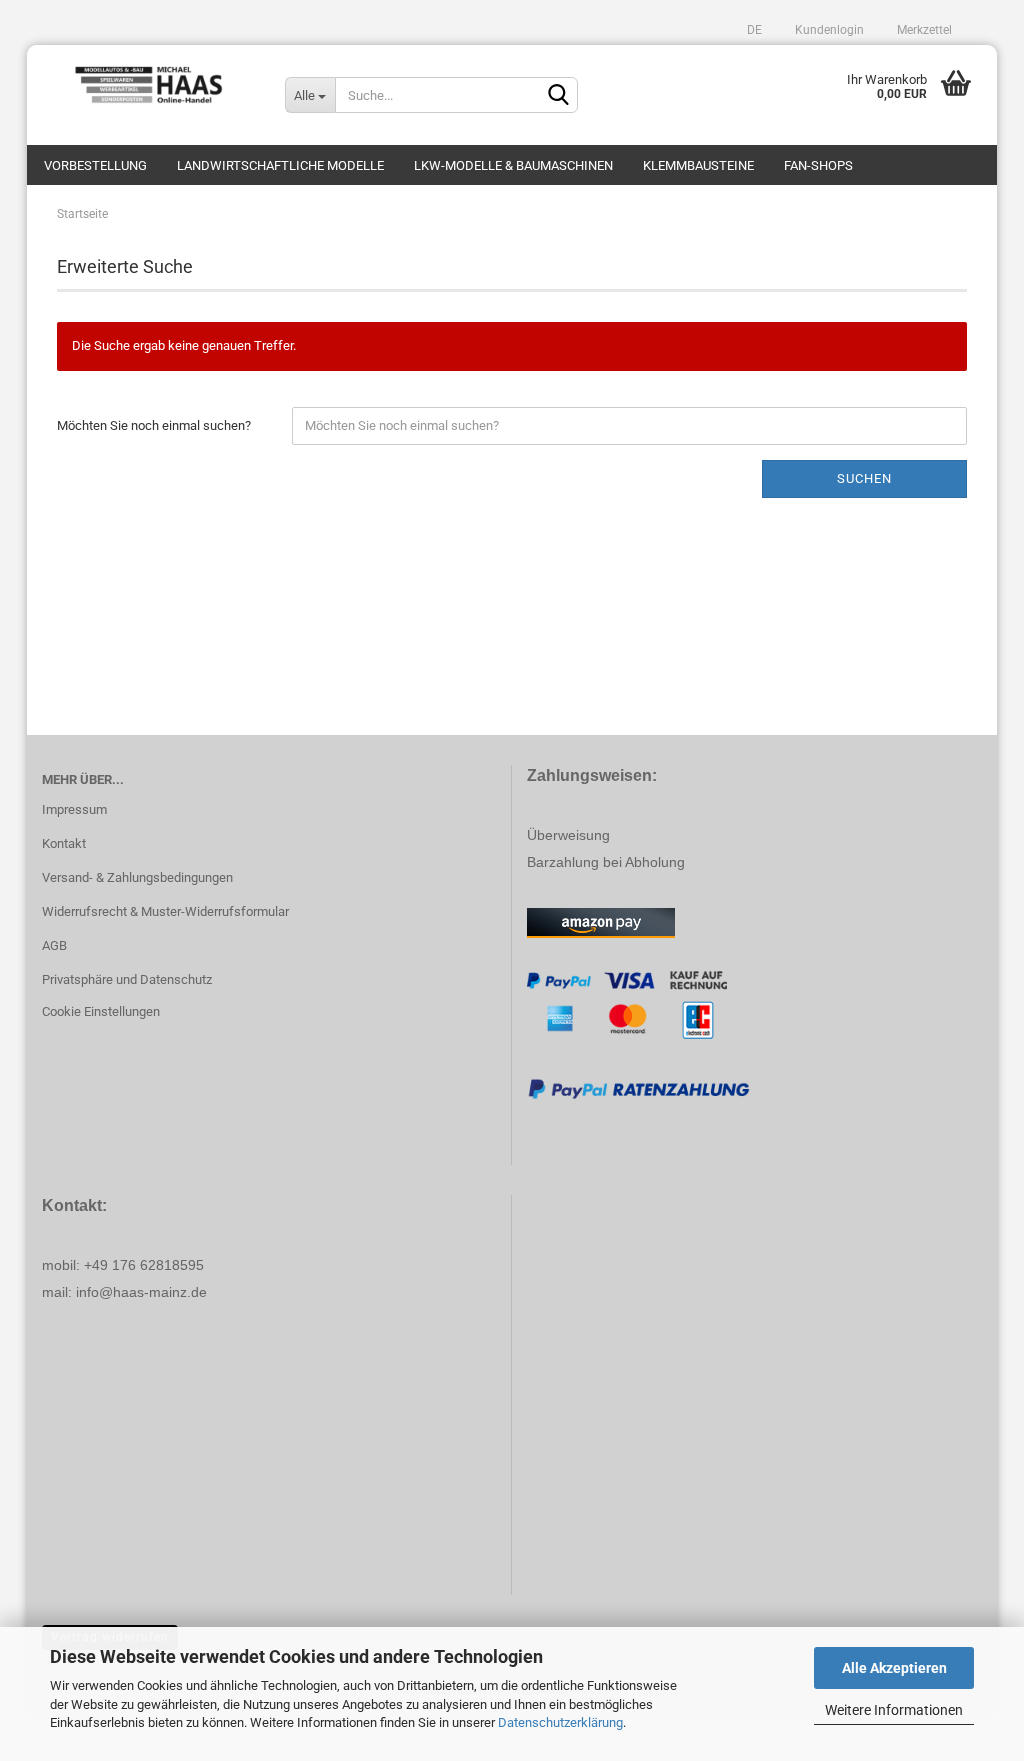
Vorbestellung (95, 165)
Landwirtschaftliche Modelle (280, 165)
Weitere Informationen (894, 1710)
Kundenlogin (828, 30)
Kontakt (64, 843)
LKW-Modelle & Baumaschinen (513, 165)
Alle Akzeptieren (894, 1668)
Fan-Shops (818, 165)
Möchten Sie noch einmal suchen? (154, 425)
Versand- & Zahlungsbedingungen (137, 877)
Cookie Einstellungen (101, 1011)
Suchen (864, 478)
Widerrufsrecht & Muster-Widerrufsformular (165, 911)
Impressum (74, 809)
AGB (54, 945)
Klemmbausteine (698, 165)
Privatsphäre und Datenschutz (127, 979)
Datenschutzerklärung (560, 1722)
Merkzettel (923, 30)
